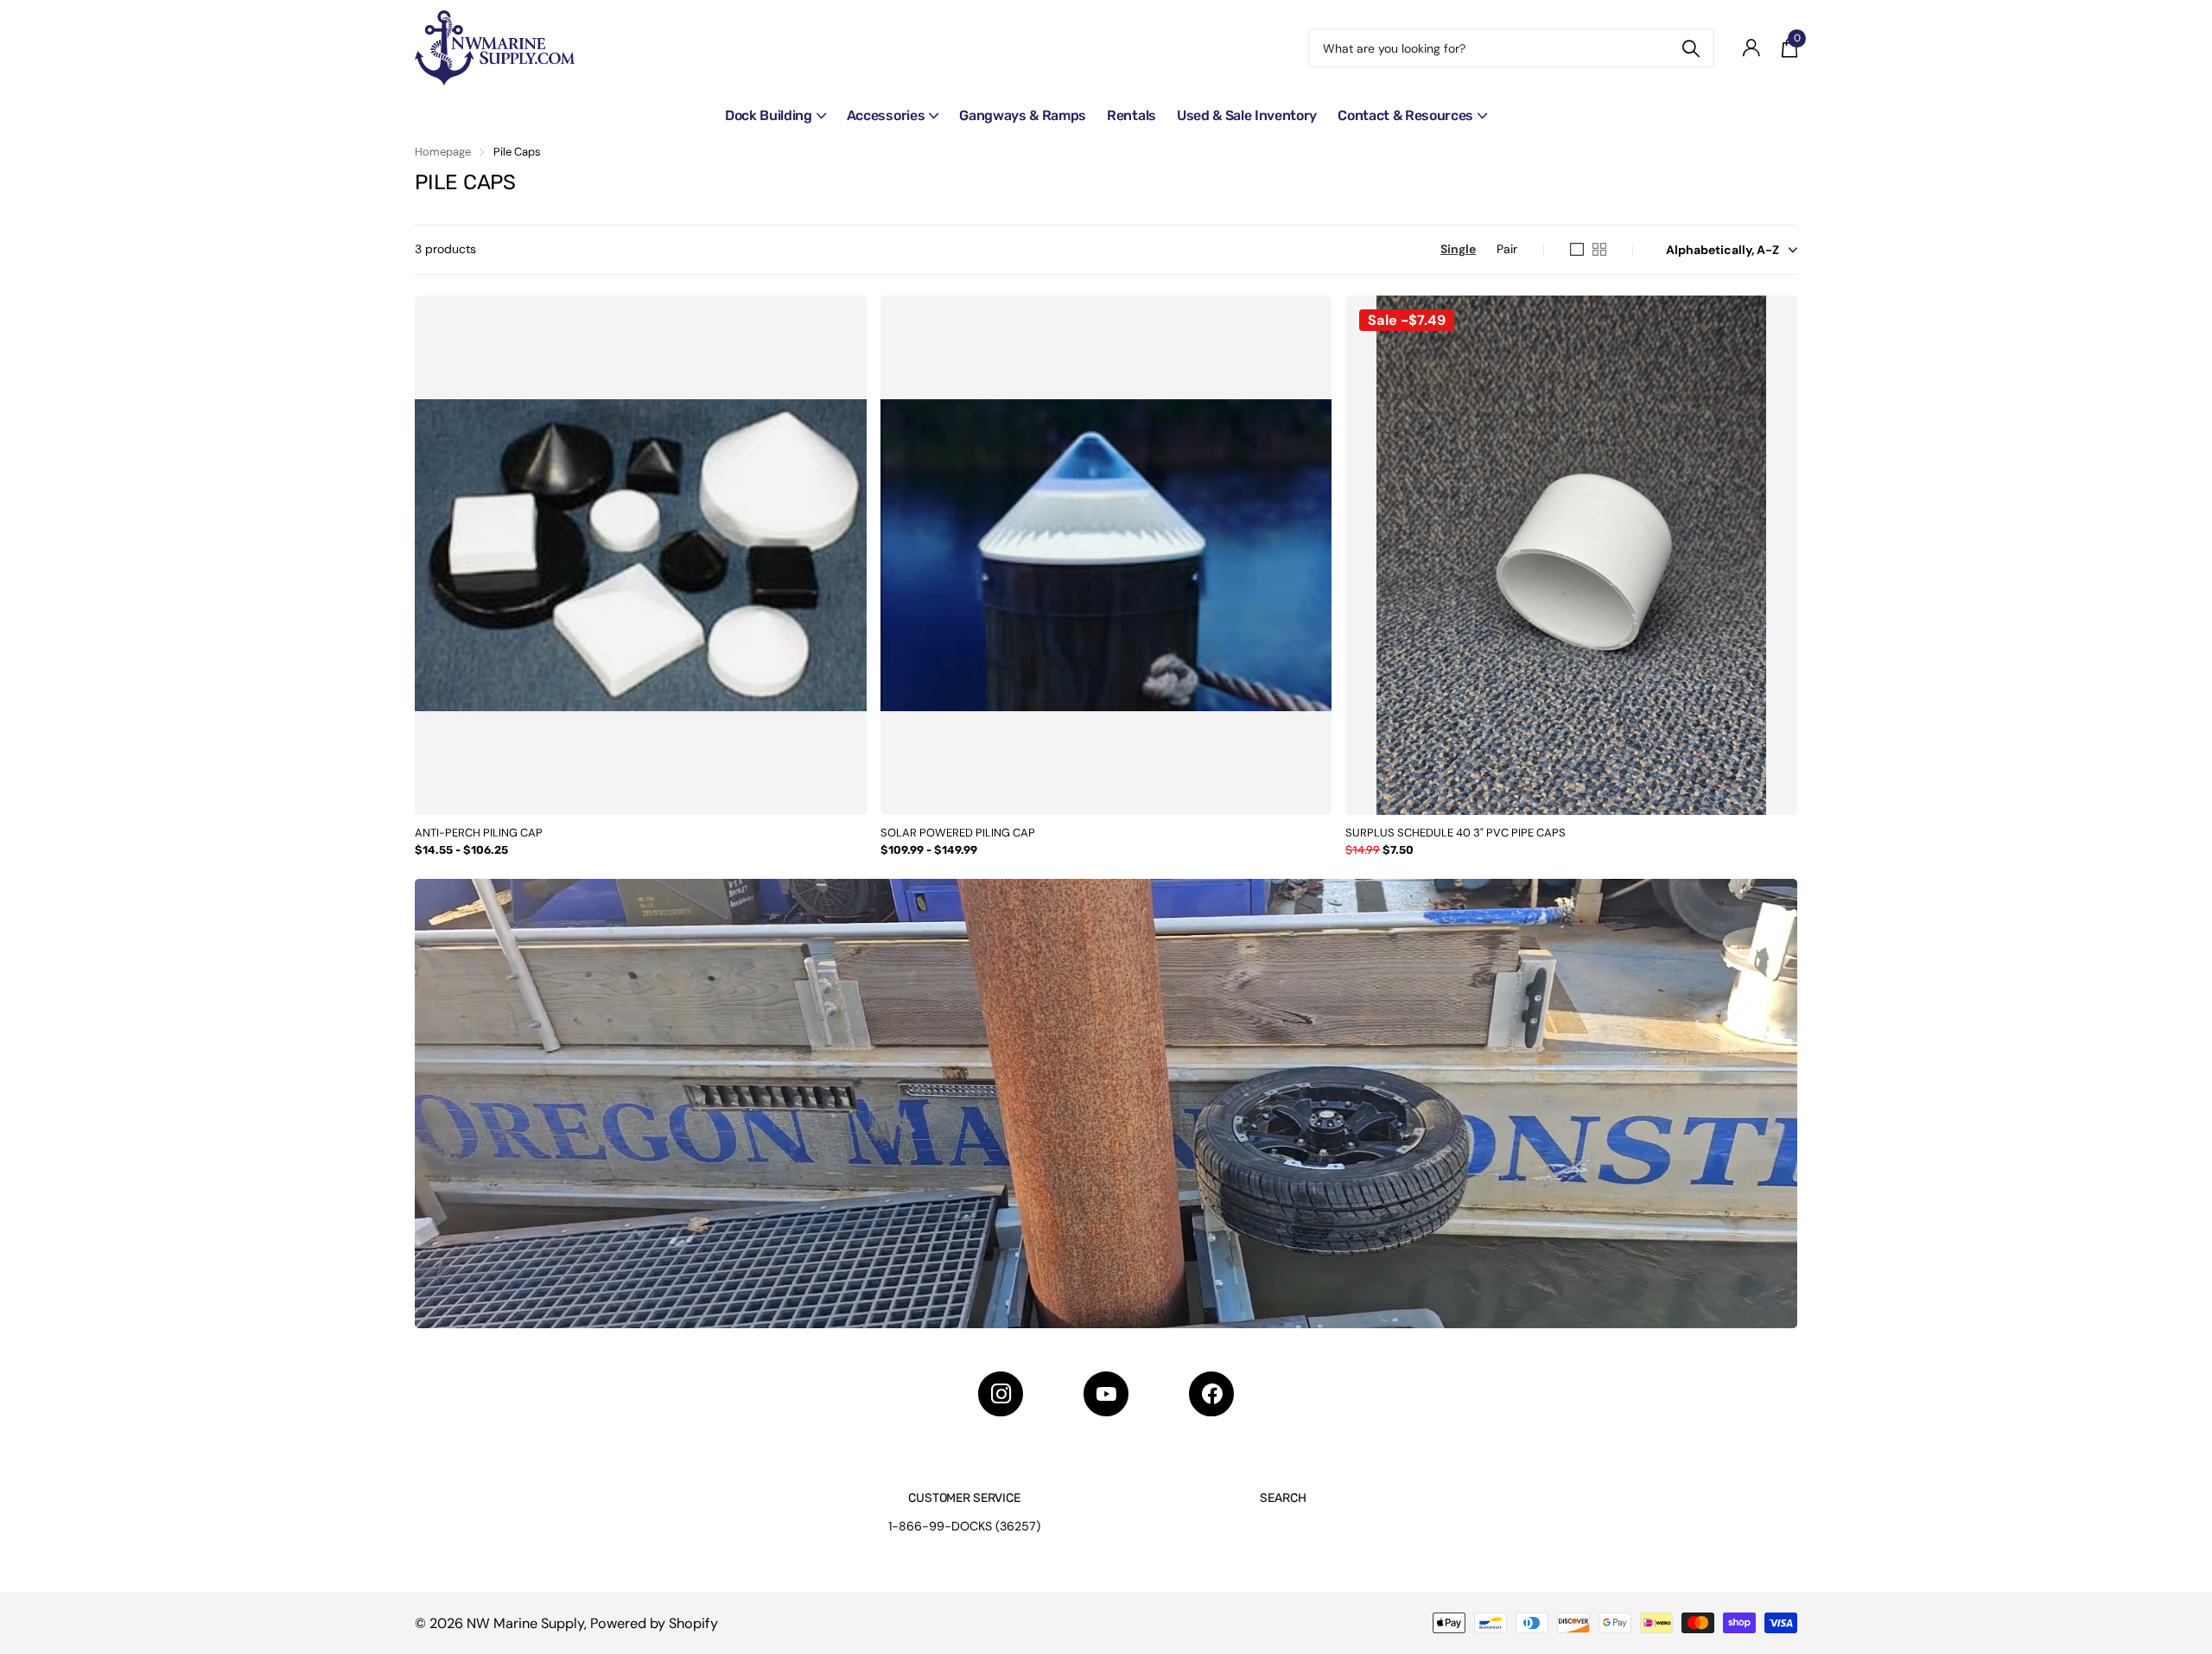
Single (1458, 249)
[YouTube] (1106, 1394)
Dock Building (769, 115)
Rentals (1131, 115)
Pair (1507, 249)
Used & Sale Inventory (1247, 115)
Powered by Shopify (654, 1623)
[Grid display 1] (1577, 250)
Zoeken (1691, 48)
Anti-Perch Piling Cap (479, 833)
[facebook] (1211, 1394)
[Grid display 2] (1599, 250)
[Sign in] (1751, 48)
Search (1283, 1498)
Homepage (443, 152)
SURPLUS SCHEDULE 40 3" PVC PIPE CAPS (1456, 833)
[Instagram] (1001, 1394)
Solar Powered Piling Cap (958, 833)
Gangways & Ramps (1023, 115)
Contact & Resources (1405, 115)
